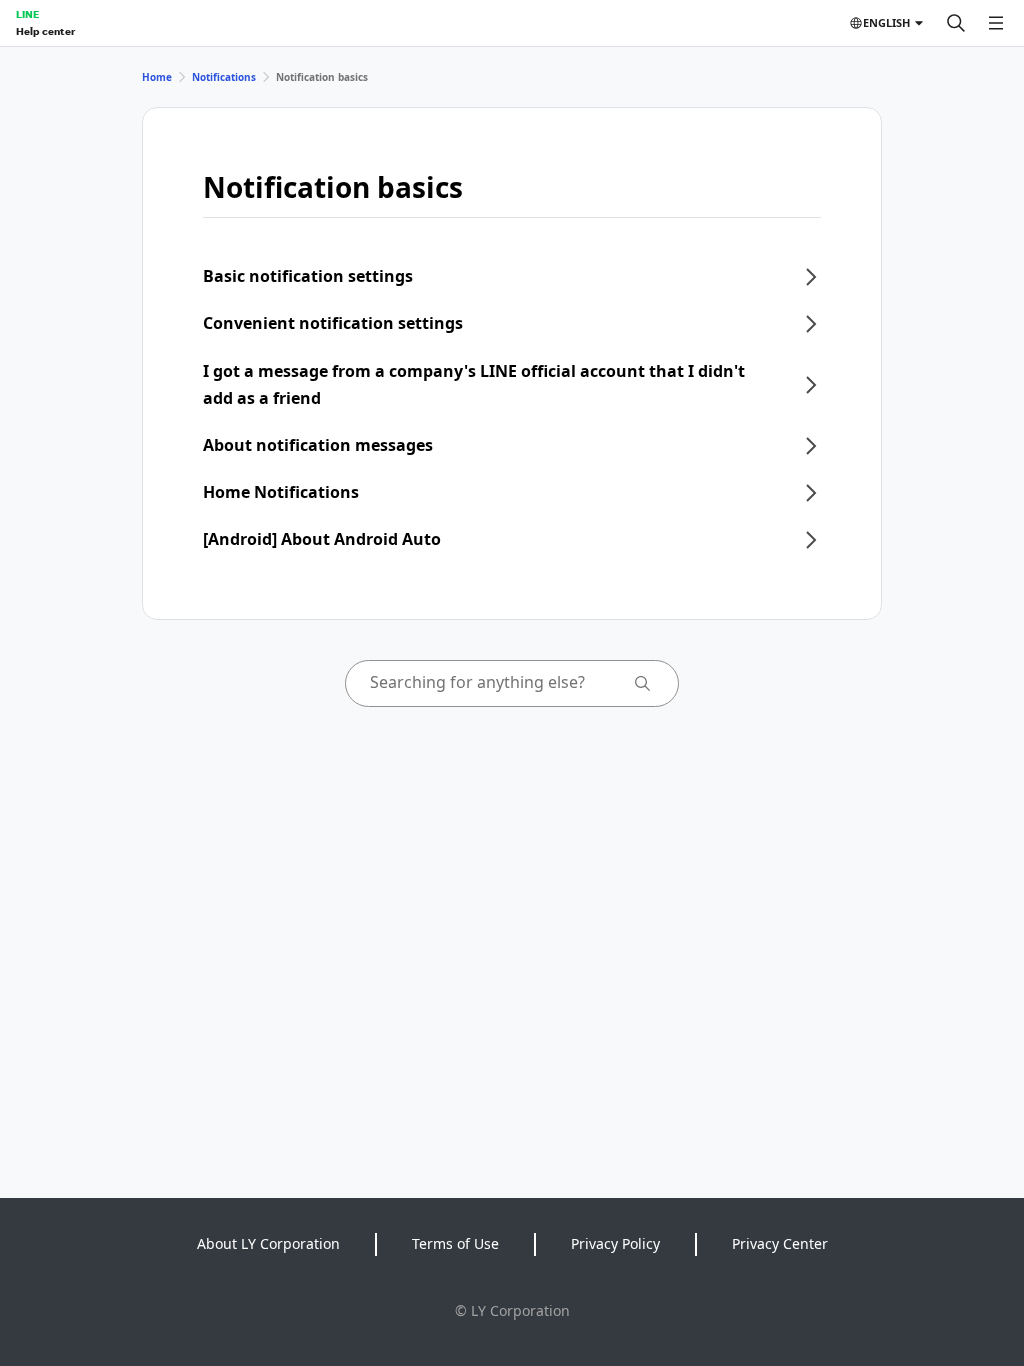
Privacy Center (780, 1243)
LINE (27, 14)
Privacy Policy (615, 1243)
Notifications (224, 77)
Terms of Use (455, 1243)
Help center (45, 31)
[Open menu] (996, 23)
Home (157, 77)
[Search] (956, 23)
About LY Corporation (268, 1243)
